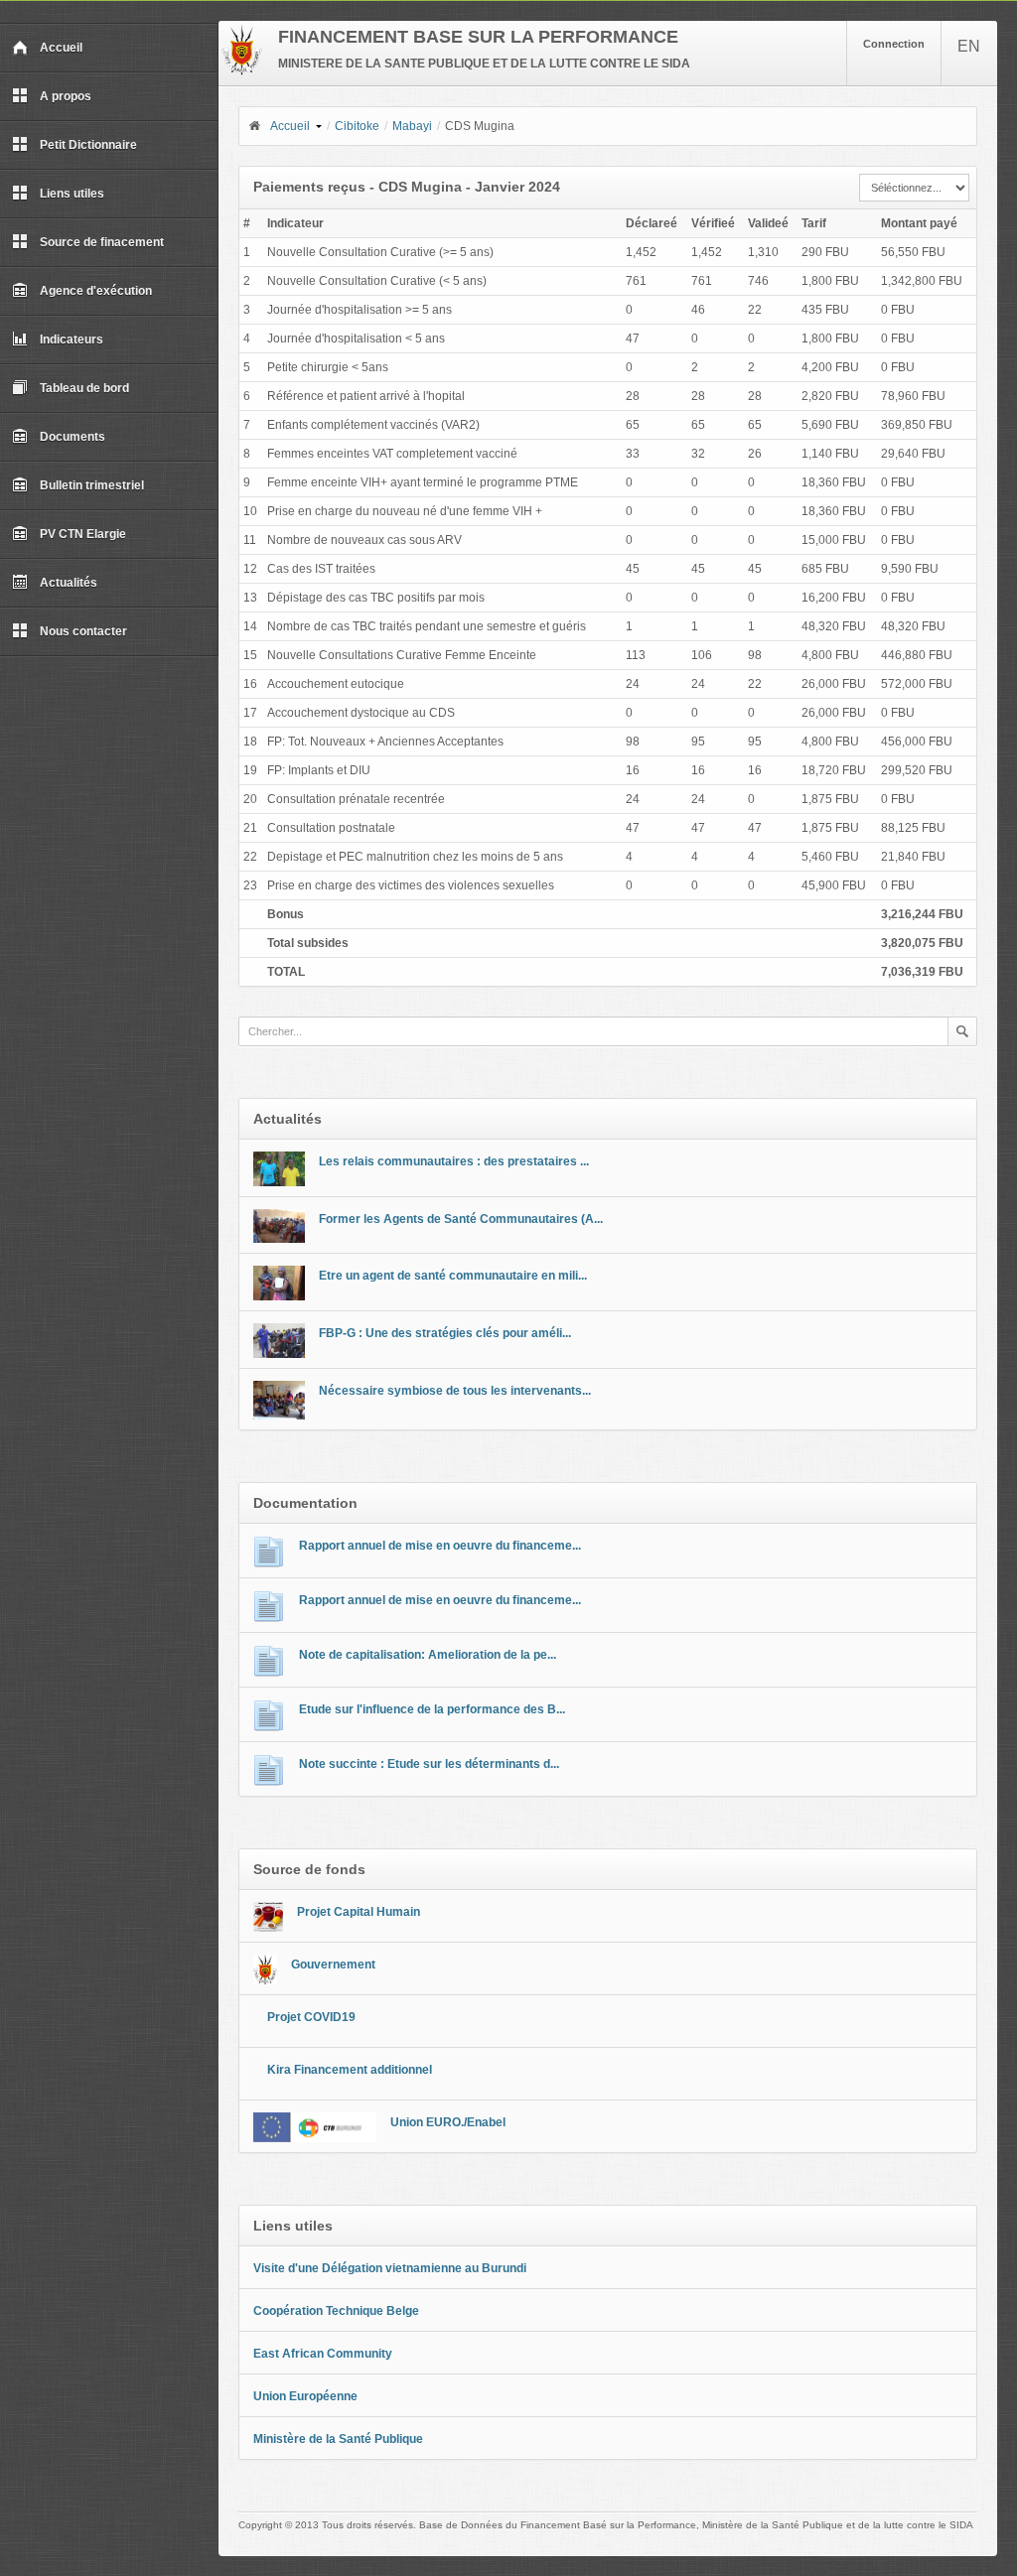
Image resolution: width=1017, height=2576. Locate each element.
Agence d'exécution (96, 291)
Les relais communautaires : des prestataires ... (454, 1161)
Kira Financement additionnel (350, 2070)
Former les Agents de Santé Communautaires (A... (461, 1219)
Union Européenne (305, 2396)
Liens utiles (72, 194)
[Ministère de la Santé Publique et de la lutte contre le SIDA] (242, 71)
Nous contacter (83, 631)
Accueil (61, 48)
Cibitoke (357, 126)
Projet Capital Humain (359, 1912)
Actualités (69, 583)
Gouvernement (333, 1965)
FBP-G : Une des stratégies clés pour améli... (445, 1333)
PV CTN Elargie (83, 534)
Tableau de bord (84, 388)
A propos (66, 96)
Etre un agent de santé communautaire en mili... (453, 1276)
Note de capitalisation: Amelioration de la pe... (428, 1655)
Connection (894, 44)
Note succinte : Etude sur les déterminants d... (429, 1764)
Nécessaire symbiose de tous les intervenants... (455, 1391)
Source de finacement (102, 242)
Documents (73, 437)
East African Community (323, 2354)
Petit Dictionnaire (88, 145)
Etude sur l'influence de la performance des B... (432, 1709)
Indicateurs (72, 339)
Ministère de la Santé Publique (338, 2439)
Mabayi (412, 126)
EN (969, 46)
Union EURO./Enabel (448, 2122)
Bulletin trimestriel (92, 485)
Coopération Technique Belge (336, 2311)
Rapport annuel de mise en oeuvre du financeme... (440, 1546)
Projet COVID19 (311, 2017)
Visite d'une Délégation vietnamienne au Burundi (390, 2268)
